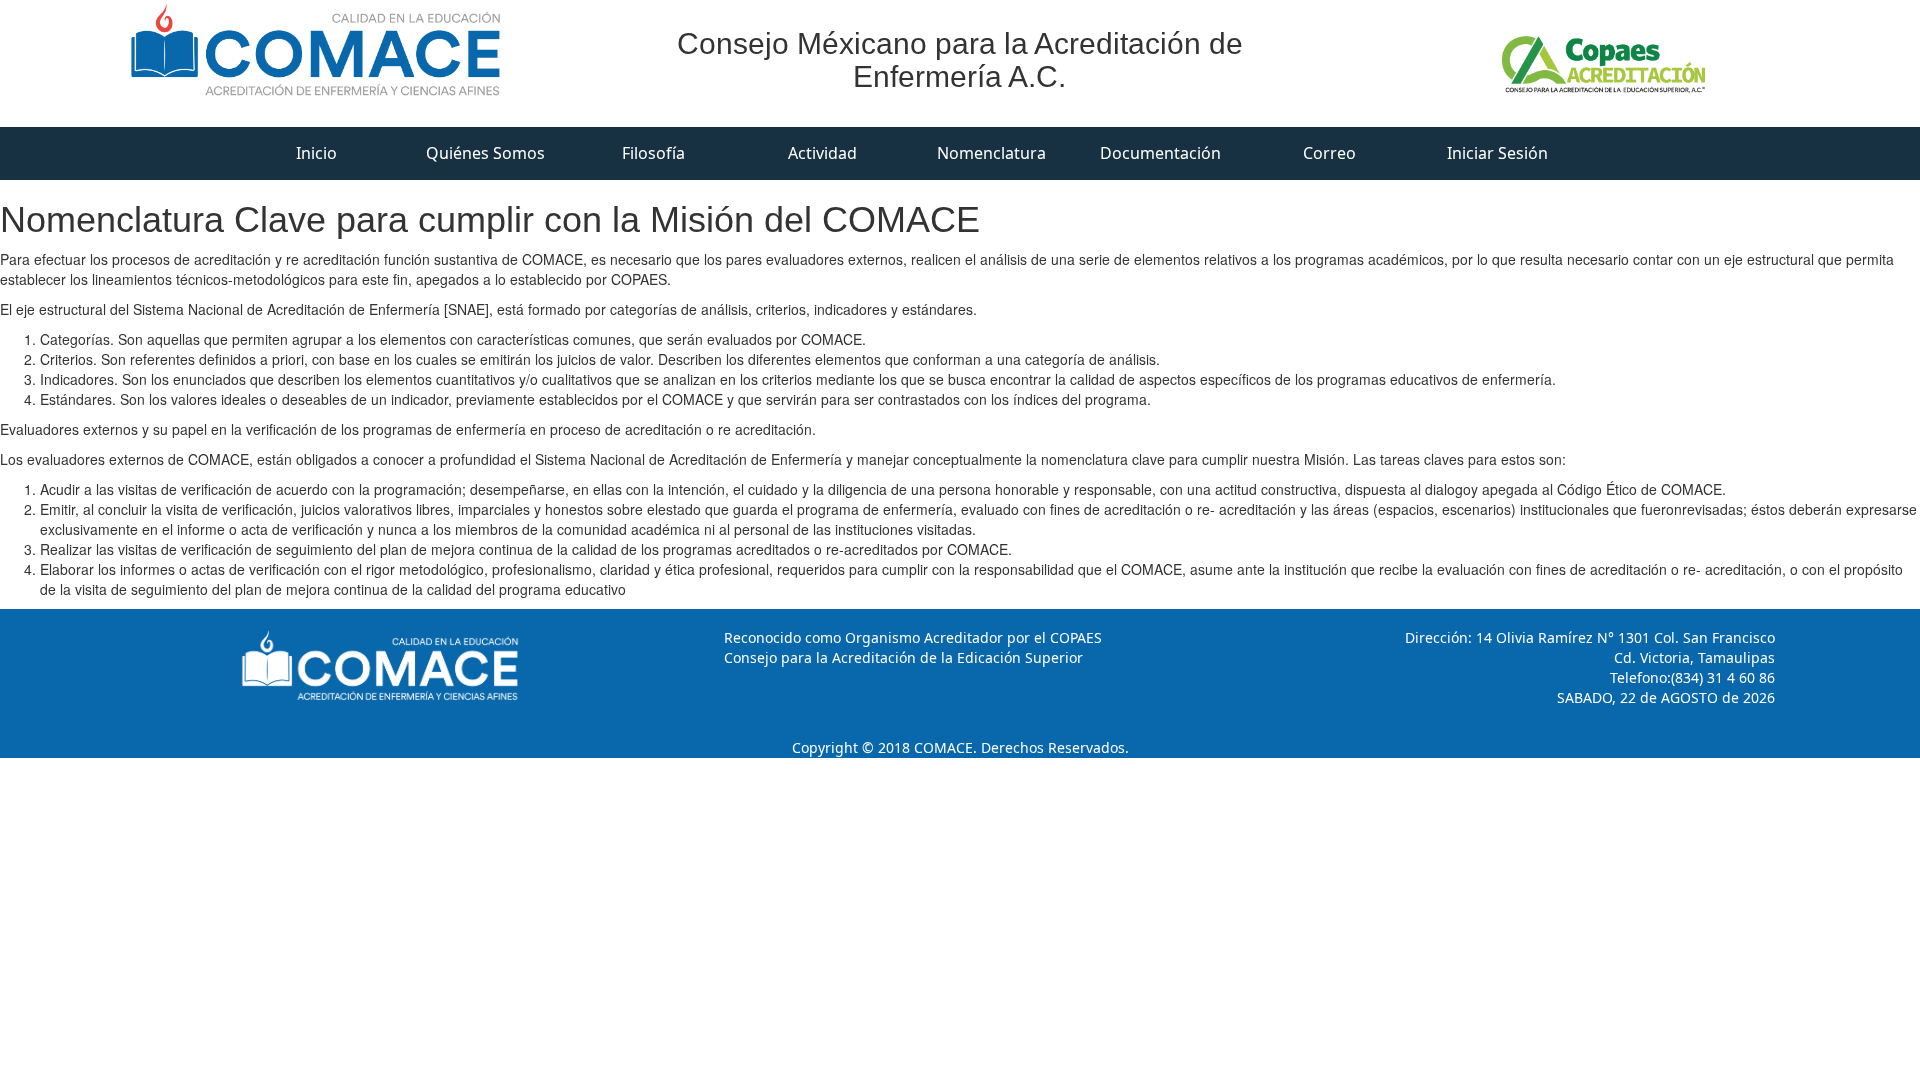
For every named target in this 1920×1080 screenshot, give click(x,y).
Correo (1329, 153)
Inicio (316, 153)
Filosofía (653, 153)
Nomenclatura (991, 153)
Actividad (822, 153)
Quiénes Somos (485, 153)
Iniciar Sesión (1497, 153)
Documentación (1160, 153)
